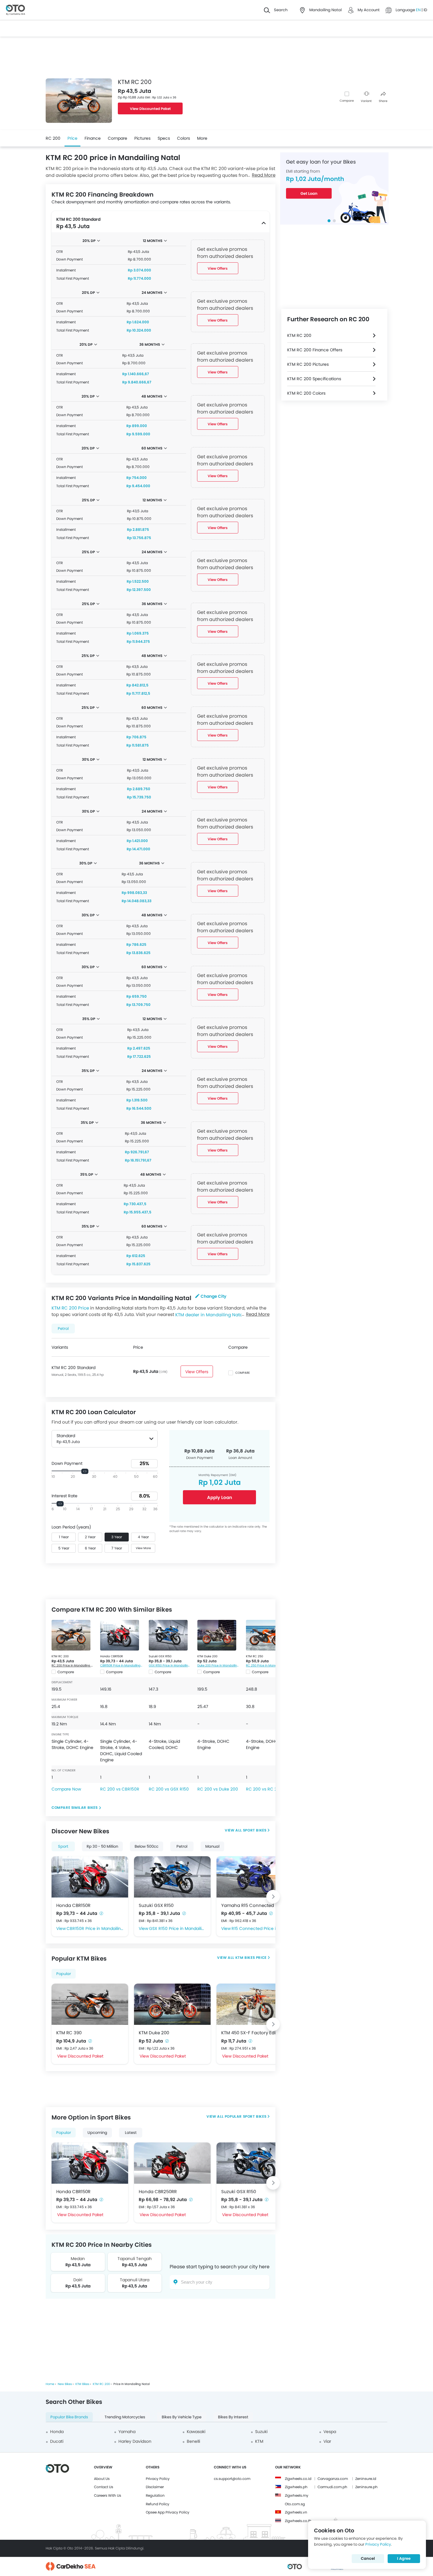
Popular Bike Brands (69, 2417)
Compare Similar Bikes (75, 1807)
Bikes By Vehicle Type (182, 2417)
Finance (93, 138)
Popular (64, 1974)
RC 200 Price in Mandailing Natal (73, 1665)
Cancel (368, 2558)
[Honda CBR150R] (120, 1635)
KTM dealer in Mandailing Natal (210, 1314)
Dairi (78, 2280)
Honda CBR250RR (158, 2192)
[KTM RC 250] (265, 1635)
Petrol (182, 1846)
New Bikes (65, 2384)
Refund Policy (158, 2504)
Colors (184, 138)
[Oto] (15, 10)
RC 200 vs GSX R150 (169, 1789)
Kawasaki (196, 2432)
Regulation (155, 2495)
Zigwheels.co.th (298, 2521)
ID (425, 10)
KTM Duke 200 (207, 1656)
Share (383, 101)
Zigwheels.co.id (298, 2479)
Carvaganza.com (333, 2479)
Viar (327, 2441)
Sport (63, 1846)
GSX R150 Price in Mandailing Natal (170, 1665)
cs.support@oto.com (232, 2479)
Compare (347, 101)
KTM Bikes (82, 2384)
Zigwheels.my (297, 2495)
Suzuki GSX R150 (160, 1656)
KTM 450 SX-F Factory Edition (253, 2033)
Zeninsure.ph (366, 2487)
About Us (102, 2479)
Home (50, 2384)
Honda (57, 2432)
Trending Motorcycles (125, 2417)
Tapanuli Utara (135, 2280)
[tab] (329, 221)
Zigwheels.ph (296, 2487)
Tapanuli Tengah (135, 2259)
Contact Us (104, 2487)
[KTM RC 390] (90, 2004)
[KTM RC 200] (71, 1635)
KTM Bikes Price (251, 1957)
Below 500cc (147, 1846)
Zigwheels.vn (296, 2512)
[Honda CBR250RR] (172, 2163)
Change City (213, 1296)
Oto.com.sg (295, 2504)
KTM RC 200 (60, 1656)
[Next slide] (273, 1897)
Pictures (142, 138)
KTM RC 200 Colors (306, 393)
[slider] (85, 1471)
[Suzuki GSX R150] (168, 1635)
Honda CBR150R (111, 1656)
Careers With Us (108, 2495)
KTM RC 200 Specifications (314, 379)
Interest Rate (65, 1496)
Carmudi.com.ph (332, 2487)
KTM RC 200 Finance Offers (315, 350)
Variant (366, 101)
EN (419, 10)
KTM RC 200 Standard (73, 1368)
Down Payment (67, 1463)
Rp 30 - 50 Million (102, 1846)
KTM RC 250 (254, 1656)
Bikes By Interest (233, 2417)
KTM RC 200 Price (70, 1308)
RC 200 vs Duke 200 (218, 1789)
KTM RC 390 (69, 2033)
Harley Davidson (135, 2441)
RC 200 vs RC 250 (264, 1789)
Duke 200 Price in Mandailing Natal (219, 1665)
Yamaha (127, 2432)
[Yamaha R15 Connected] (255, 1877)
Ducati (57, 2441)
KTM (259, 2441)
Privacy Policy (158, 2479)
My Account (369, 10)
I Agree (404, 2558)
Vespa (330, 2432)
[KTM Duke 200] (217, 1635)
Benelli (193, 2441)
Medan (78, 2259)
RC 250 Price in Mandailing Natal (267, 1665)
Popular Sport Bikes (246, 2116)
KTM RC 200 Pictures (308, 364)
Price (72, 138)
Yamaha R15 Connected (248, 1905)
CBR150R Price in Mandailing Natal (122, 1665)
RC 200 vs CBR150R (120, 1789)
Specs (164, 138)
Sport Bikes (255, 1830)
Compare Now (66, 1789)
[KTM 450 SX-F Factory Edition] (255, 2004)
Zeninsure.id (366, 2479)
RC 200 (53, 138)
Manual (212, 1846)
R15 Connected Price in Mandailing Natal (260, 1928)
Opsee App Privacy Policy (168, 2512)
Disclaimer (155, 2487)
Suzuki (261, 2432)
